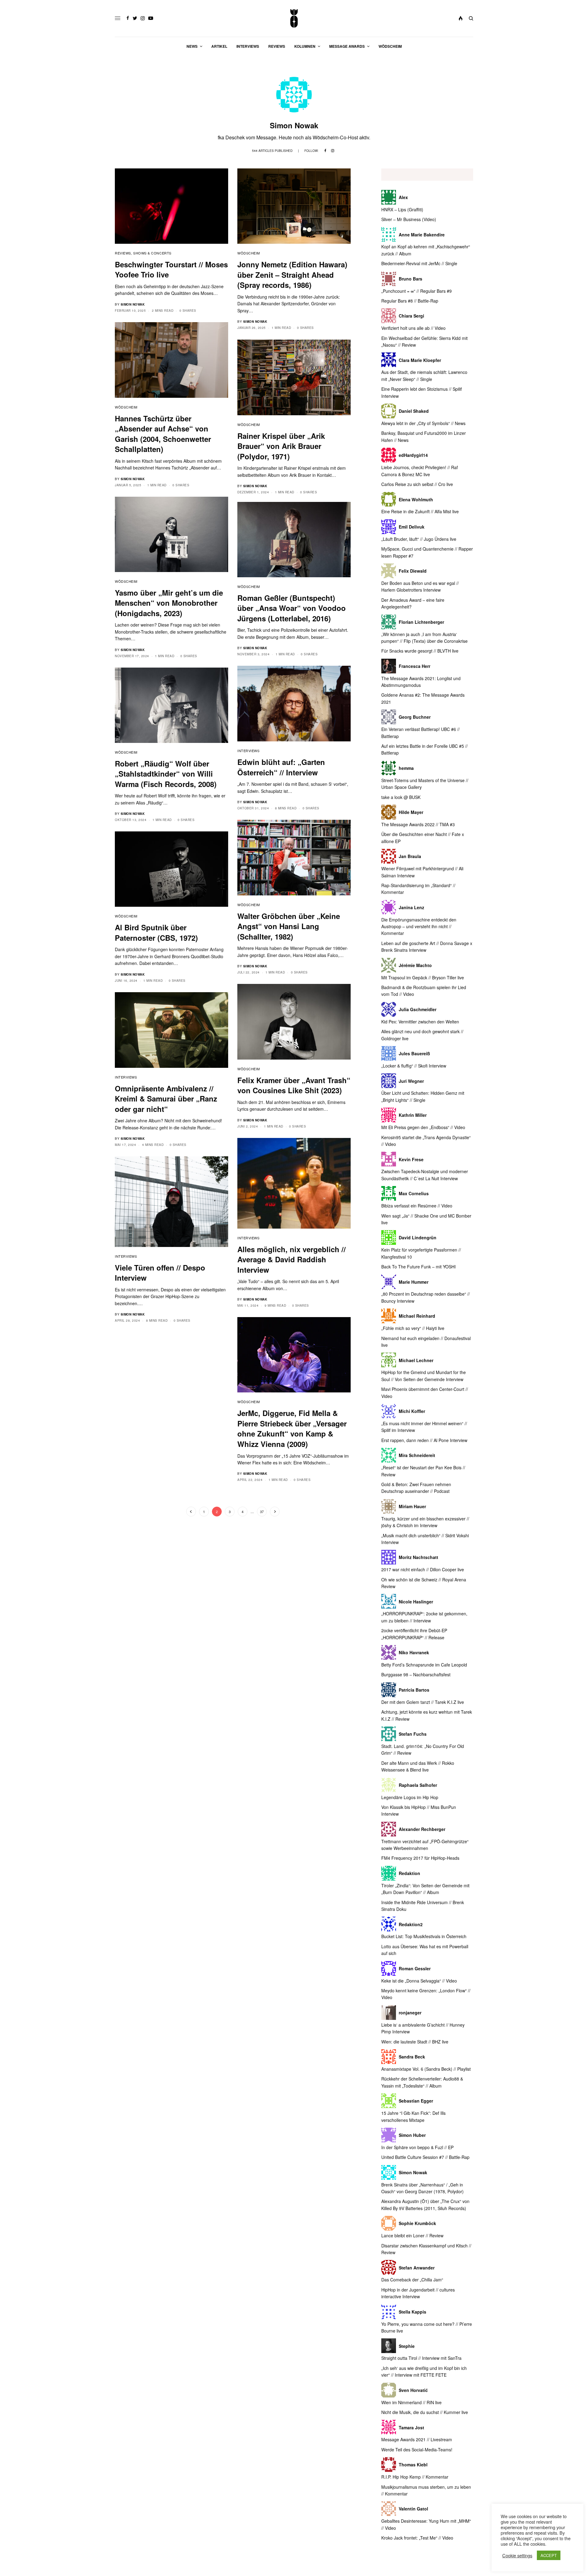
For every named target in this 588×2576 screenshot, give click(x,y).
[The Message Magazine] (294, 18)
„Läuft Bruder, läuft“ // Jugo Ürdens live (419, 539)
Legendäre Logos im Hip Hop (410, 1797)
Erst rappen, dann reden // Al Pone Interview (424, 1440)
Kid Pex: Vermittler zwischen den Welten (420, 1022)
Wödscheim (249, 253)
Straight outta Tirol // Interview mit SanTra (421, 2358)
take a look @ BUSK (401, 797)
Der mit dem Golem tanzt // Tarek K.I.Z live (423, 1702)
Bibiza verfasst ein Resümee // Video (417, 1206)
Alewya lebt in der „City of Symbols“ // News (423, 423)
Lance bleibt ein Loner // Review (412, 2235)
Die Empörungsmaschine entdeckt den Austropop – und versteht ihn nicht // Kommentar (419, 926)
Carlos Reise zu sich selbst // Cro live (417, 484)
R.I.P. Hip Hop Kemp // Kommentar (415, 2477)
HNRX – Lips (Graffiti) (402, 209)
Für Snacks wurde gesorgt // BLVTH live (420, 651)
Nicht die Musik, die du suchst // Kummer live (425, 2412)
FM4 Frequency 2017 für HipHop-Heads (420, 1858)
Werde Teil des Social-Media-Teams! (417, 2450)
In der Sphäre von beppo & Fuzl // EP (417, 2147)
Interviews (249, 751)
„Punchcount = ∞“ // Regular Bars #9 (417, 291)
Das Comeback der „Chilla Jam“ (412, 2280)
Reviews (123, 253)
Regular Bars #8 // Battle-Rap (410, 301)
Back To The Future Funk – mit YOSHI (418, 1267)
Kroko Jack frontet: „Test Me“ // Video (417, 2538)
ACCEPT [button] (549, 2555)
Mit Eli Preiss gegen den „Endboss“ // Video (423, 1127)
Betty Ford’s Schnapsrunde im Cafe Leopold (424, 1665)
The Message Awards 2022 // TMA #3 (418, 824)
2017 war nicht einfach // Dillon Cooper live (423, 1569)
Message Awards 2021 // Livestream (417, 2439)
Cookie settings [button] (517, 2555)
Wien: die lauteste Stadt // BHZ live (415, 2042)
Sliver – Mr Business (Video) (409, 219)
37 (262, 1512)
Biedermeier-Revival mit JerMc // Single (419, 263)
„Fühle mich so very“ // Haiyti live (413, 1328)
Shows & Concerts (152, 253)
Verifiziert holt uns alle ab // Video (413, 328)
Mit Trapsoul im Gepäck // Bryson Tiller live (423, 977)
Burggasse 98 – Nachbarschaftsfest (416, 1674)
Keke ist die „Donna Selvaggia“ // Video (419, 1981)
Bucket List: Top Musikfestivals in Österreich (424, 1936)
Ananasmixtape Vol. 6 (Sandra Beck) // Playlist (426, 2069)
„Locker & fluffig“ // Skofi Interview (414, 1066)
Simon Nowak (133, 304)
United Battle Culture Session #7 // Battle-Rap (425, 2157)
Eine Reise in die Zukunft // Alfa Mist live (420, 511)
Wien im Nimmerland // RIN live (411, 2402)
